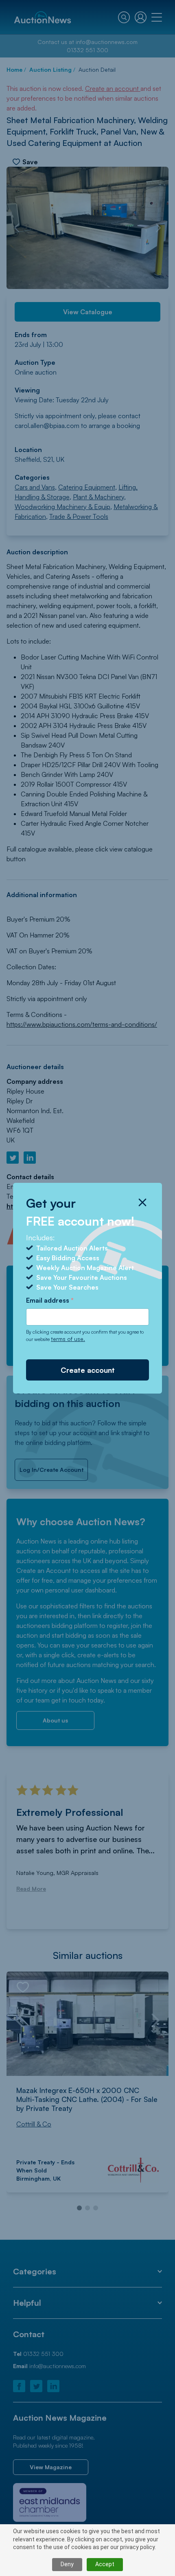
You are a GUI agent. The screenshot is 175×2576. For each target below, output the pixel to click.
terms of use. (68, 1339)
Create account (88, 1370)
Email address (50, 1300)
